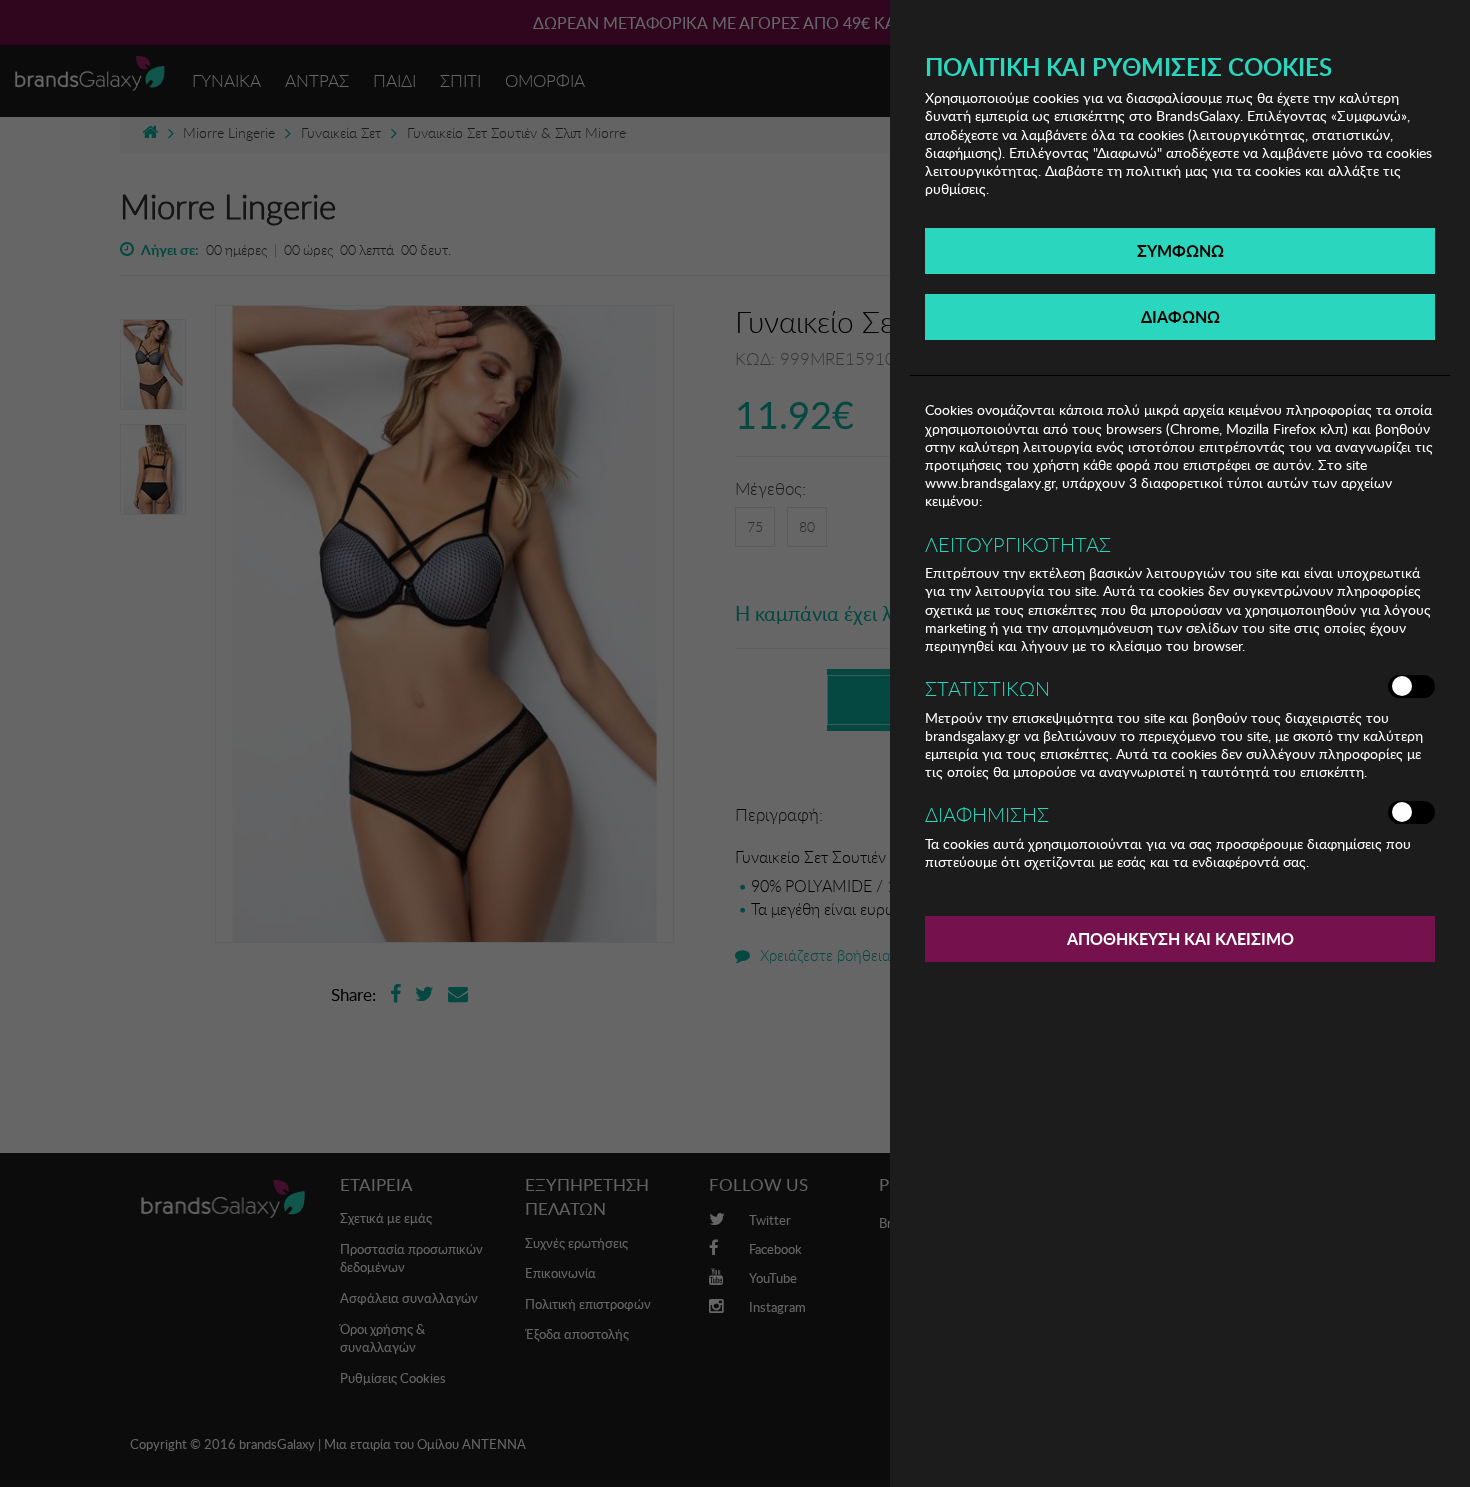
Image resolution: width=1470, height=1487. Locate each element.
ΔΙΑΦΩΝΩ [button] (1180, 316)
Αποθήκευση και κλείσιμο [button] (1180, 938)
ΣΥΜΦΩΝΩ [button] (1180, 250)
